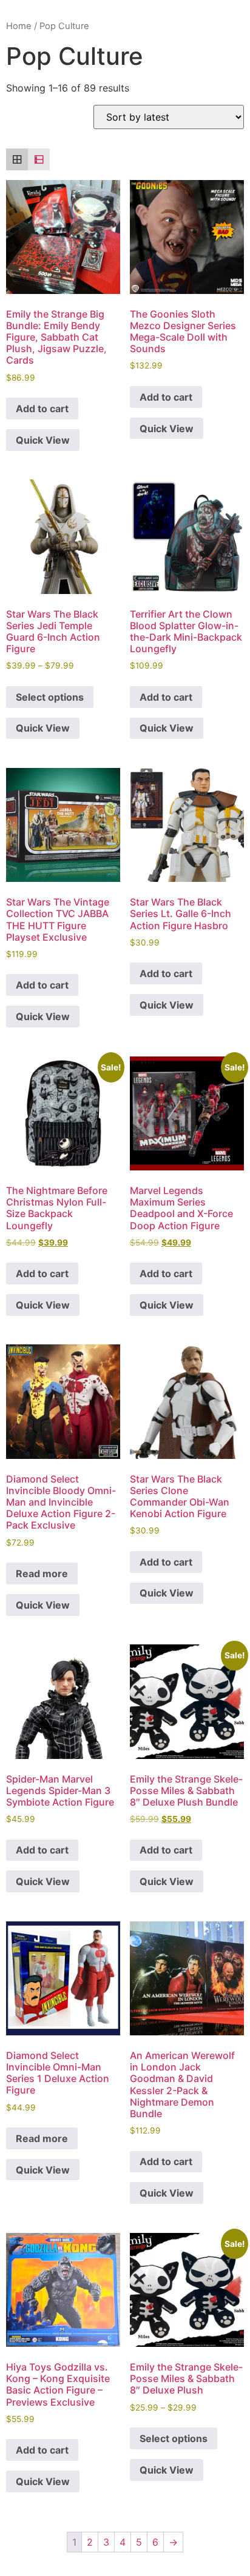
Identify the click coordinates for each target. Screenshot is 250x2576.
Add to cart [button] (42, 409)
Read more (42, 1573)
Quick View (43, 440)
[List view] (39, 159)
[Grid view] (17, 159)
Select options (50, 697)
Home (19, 26)
